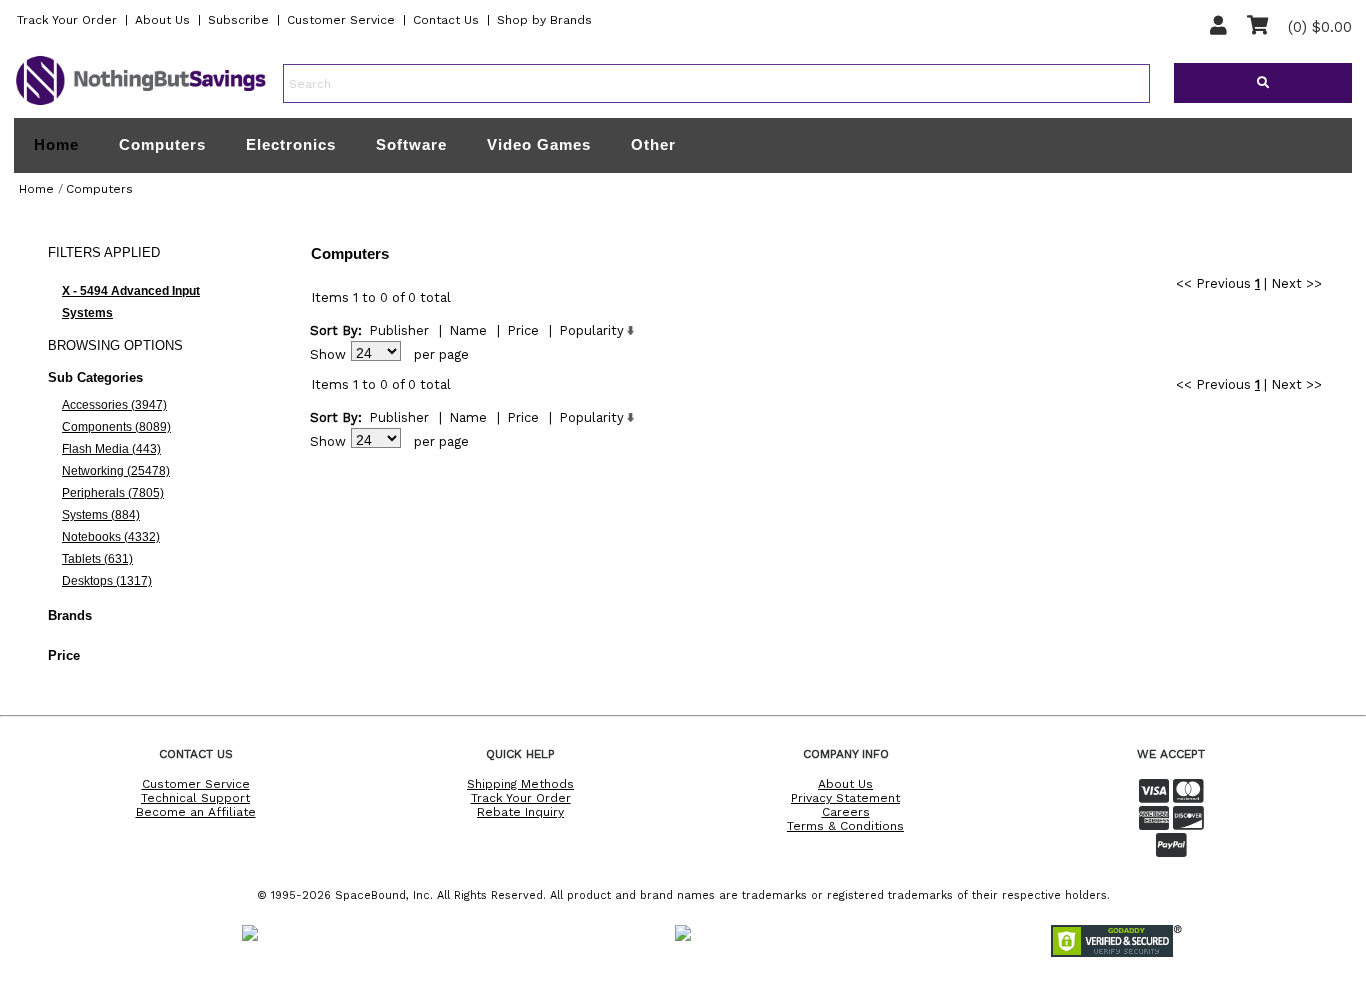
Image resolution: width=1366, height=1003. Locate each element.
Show (328, 354)
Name (468, 330)
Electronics (291, 144)
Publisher (399, 330)
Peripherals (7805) (113, 493)
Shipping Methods (520, 784)
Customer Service (341, 20)
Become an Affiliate (196, 812)
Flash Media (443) (111, 449)
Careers (846, 812)
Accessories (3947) (114, 405)
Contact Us (446, 20)
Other (653, 144)
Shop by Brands (544, 20)
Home (56, 145)
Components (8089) (116, 427)
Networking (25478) (116, 471)
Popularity (591, 330)
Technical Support (195, 798)
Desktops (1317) (107, 581)
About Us (162, 20)
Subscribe (238, 20)
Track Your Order (67, 20)
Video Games (539, 144)
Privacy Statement (845, 798)
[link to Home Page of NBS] (141, 104)
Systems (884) (101, 515)
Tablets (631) (97, 559)
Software (411, 144)
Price (523, 330)
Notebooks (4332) (111, 537)
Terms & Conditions (845, 826)
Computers (162, 144)
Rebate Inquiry (520, 812)
